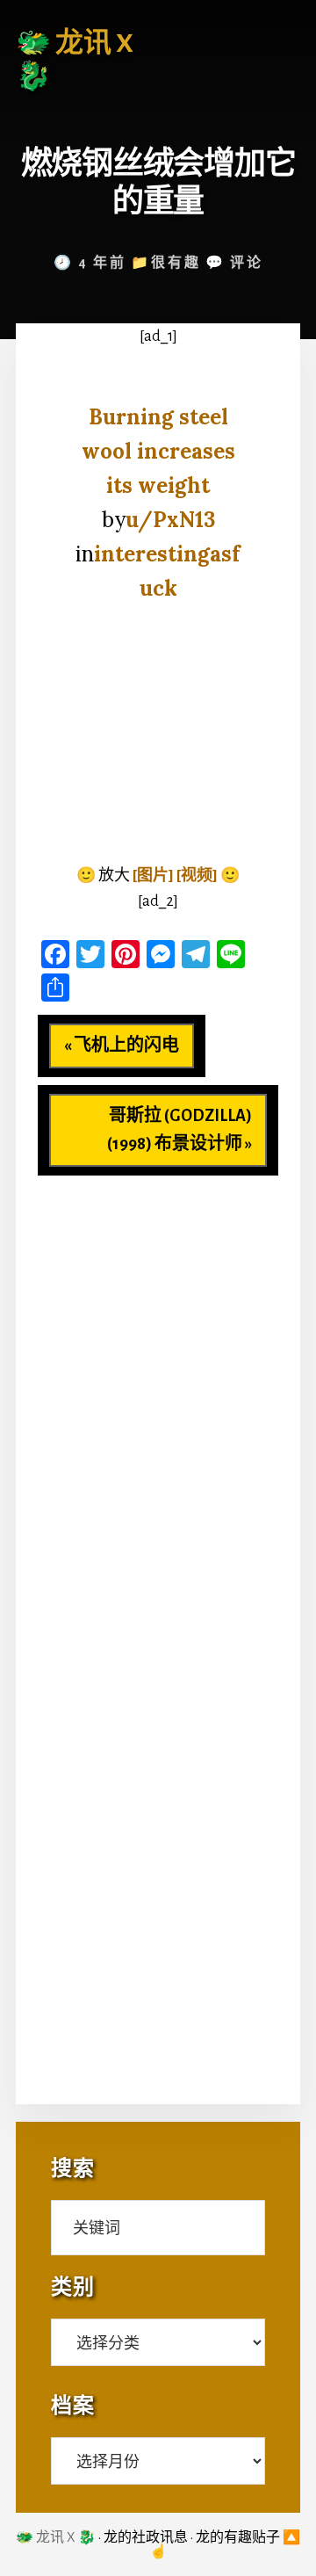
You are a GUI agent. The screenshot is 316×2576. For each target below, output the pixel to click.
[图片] (153, 876)
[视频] (197, 876)
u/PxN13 (170, 520)
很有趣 (176, 263)
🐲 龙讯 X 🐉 (56, 2537)
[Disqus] (158, 1395)
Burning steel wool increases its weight (158, 451)
